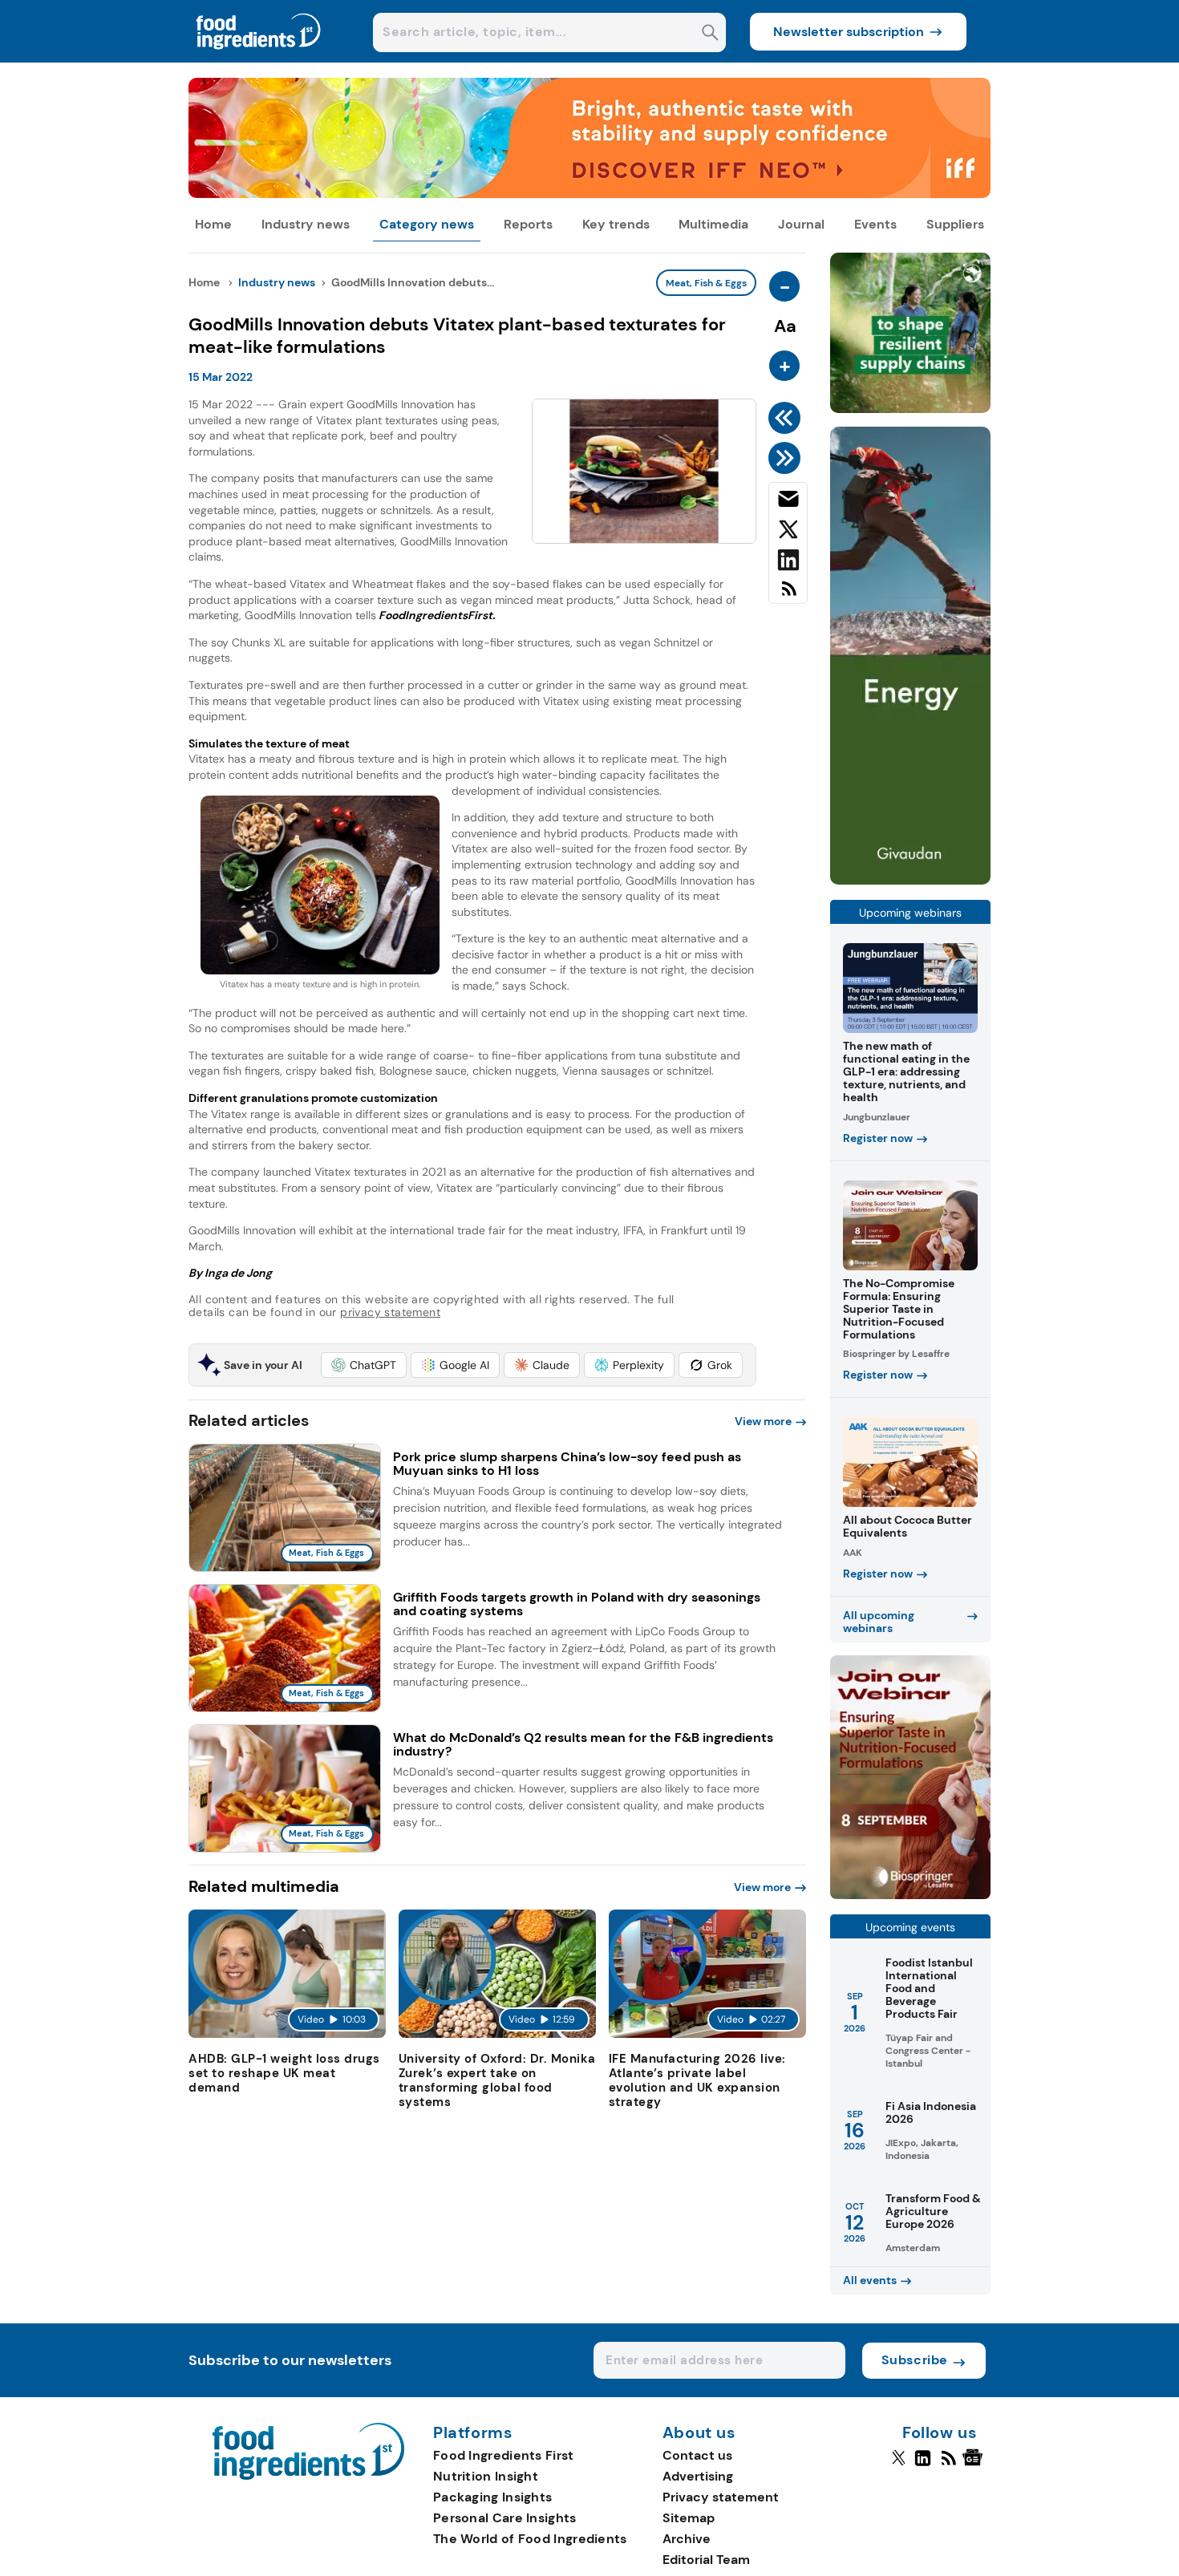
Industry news (306, 224)
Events (875, 224)
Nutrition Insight (486, 2476)
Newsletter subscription (849, 32)
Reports (528, 224)
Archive (687, 2539)
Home (213, 224)
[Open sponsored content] (589, 194)
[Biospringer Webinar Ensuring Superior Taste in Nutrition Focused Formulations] (910, 1895)
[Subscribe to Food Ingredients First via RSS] (788, 595)
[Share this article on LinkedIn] (788, 563)
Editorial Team (706, 2560)
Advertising (698, 2476)
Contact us (697, 2455)
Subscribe (915, 2360)
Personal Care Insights (505, 2518)
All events (870, 2280)
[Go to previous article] (787, 418)
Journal (801, 224)
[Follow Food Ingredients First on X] (899, 2465)
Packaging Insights (492, 2497)
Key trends (616, 224)
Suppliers (955, 224)
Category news (427, 224)
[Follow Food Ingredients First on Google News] (975, 2465)
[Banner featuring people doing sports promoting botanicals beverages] (910, 880)
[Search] (710, 34)
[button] (364, 1365)
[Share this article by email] (788, 502)
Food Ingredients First (504, 2455)
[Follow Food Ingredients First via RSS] (948, 2465)
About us (699, 2433)
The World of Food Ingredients (530, 2539)
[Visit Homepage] (259, 58)
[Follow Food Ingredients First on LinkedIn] (923, 2465)
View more (763, 1421)
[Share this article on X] (788, 533)
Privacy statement (721, 2497)
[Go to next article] (787, 458)
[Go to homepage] (308, 2475)
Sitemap (689, 2518)
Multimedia (713, 224)
